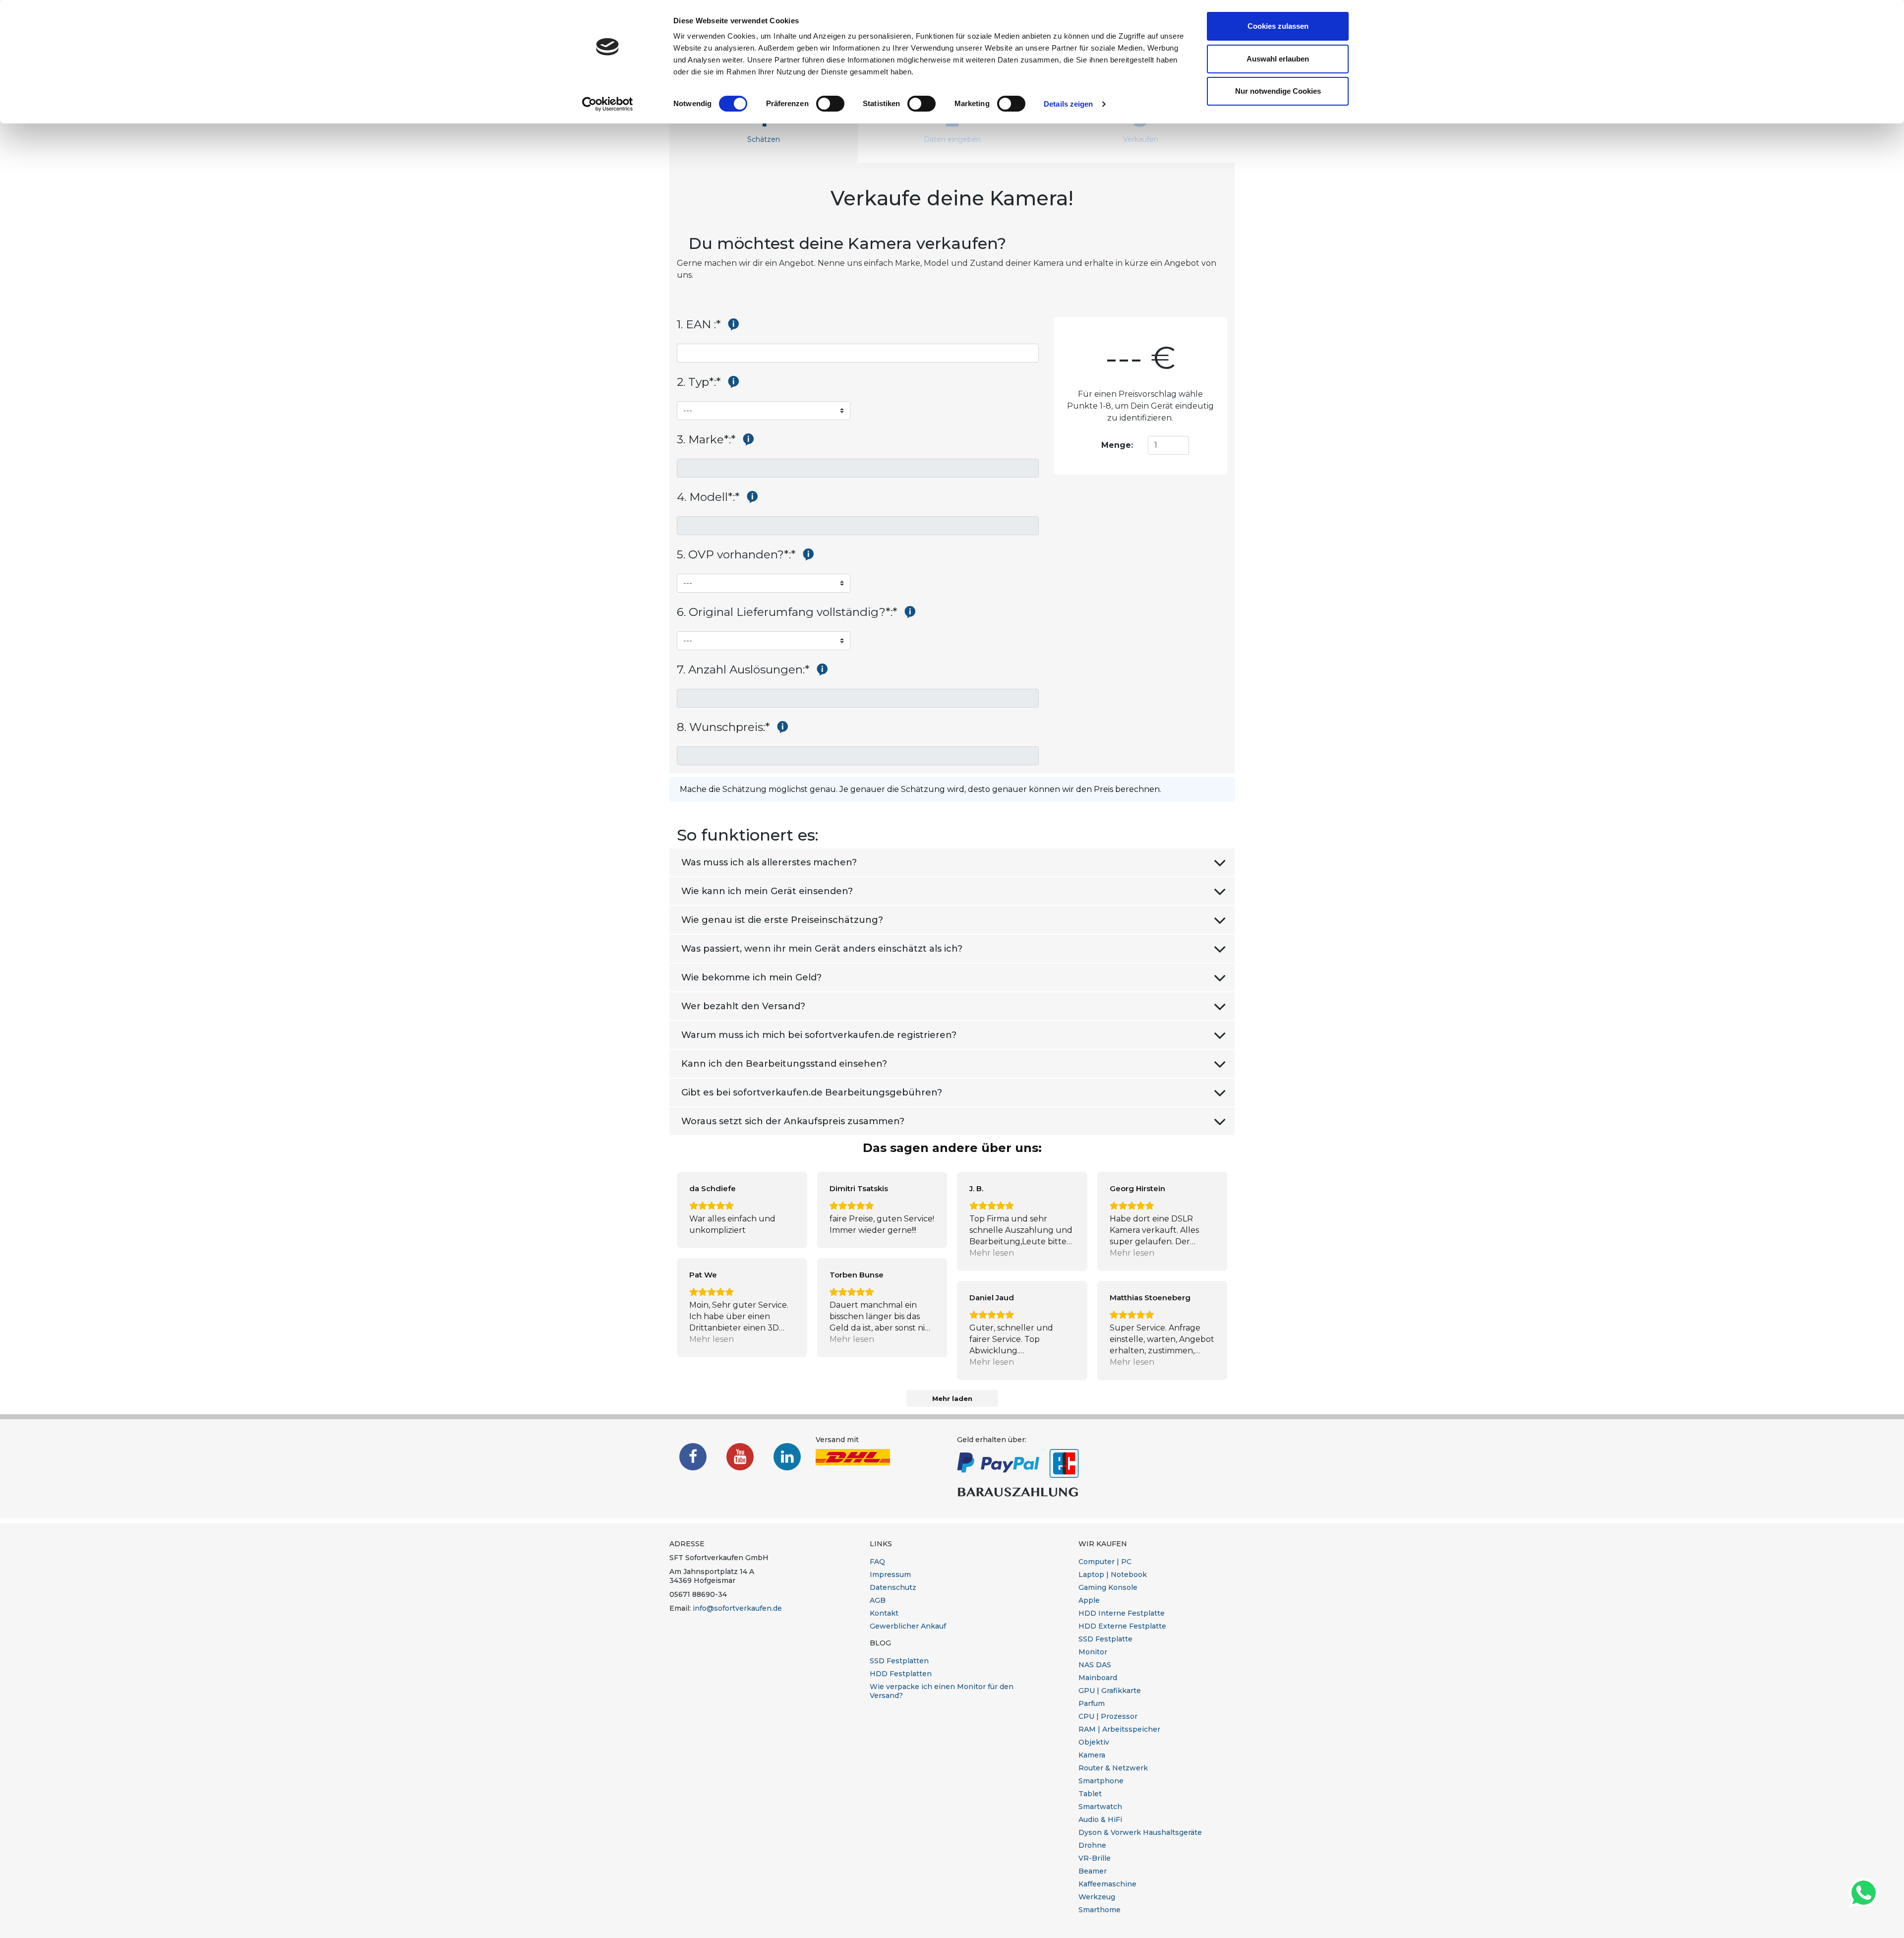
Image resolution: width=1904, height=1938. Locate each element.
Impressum (890, 1575)
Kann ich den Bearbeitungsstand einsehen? (784, 1064)
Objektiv (1094, 1742)
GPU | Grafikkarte (1110, 1691)
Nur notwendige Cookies (1278, 91)
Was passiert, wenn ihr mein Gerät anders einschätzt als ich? (822, 949)
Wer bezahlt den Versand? (743, 1006)
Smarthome (1100, 1910)
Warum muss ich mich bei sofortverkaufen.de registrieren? (819, 1035)
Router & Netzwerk (1113, 1768)
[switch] (830, 104)
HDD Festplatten (901, 1674)
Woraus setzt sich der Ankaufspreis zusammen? (793, 1121)
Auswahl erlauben (1278, 59)
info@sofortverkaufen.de (737, 1608)
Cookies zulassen (1278, 26)
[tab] (764, 124)
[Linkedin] (787, 1457)
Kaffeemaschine (1107, 1884)
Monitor (1093, 1652)
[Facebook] (693, 1457)
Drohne (1092, 1845)
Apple (1089, 1600)
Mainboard (1098, 1678)
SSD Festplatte (1105, 1639)
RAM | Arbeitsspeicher (1119, 1729)
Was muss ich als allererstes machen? (769, 862)
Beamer (1093, 1871)
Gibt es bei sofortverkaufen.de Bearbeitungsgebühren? (812, 1092)
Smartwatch (1100, 1807)
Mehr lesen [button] (992, 1253)
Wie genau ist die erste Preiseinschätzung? (782, 920)
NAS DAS (1095, 1665)
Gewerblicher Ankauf (908, 1626)
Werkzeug (1097, 1897)
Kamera (1092, 1755)
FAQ (877, 1562)
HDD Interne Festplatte (1122, 1613)
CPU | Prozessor (1108, 1716)
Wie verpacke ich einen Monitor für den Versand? (942, 1691)
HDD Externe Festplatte (1122, 1626)
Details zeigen (1068, 104)
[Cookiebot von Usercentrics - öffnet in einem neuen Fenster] (608, 104)
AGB (878, 1600)
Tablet (1090, 1794)
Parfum (1092, 1703)
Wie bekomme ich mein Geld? (751, 977)
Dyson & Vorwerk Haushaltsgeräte (1140, 1832)
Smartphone (1101, 1781)
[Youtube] (740, 1457)
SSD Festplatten (899, 1661)
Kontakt (884, 1613)
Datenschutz (893, 1587)
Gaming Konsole (1108, 1587)
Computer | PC (1105, 1562)
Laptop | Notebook (1113, 1575)
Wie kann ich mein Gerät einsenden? (767, 891)
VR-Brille (1095, 1858)
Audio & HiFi (1100, 1819)
